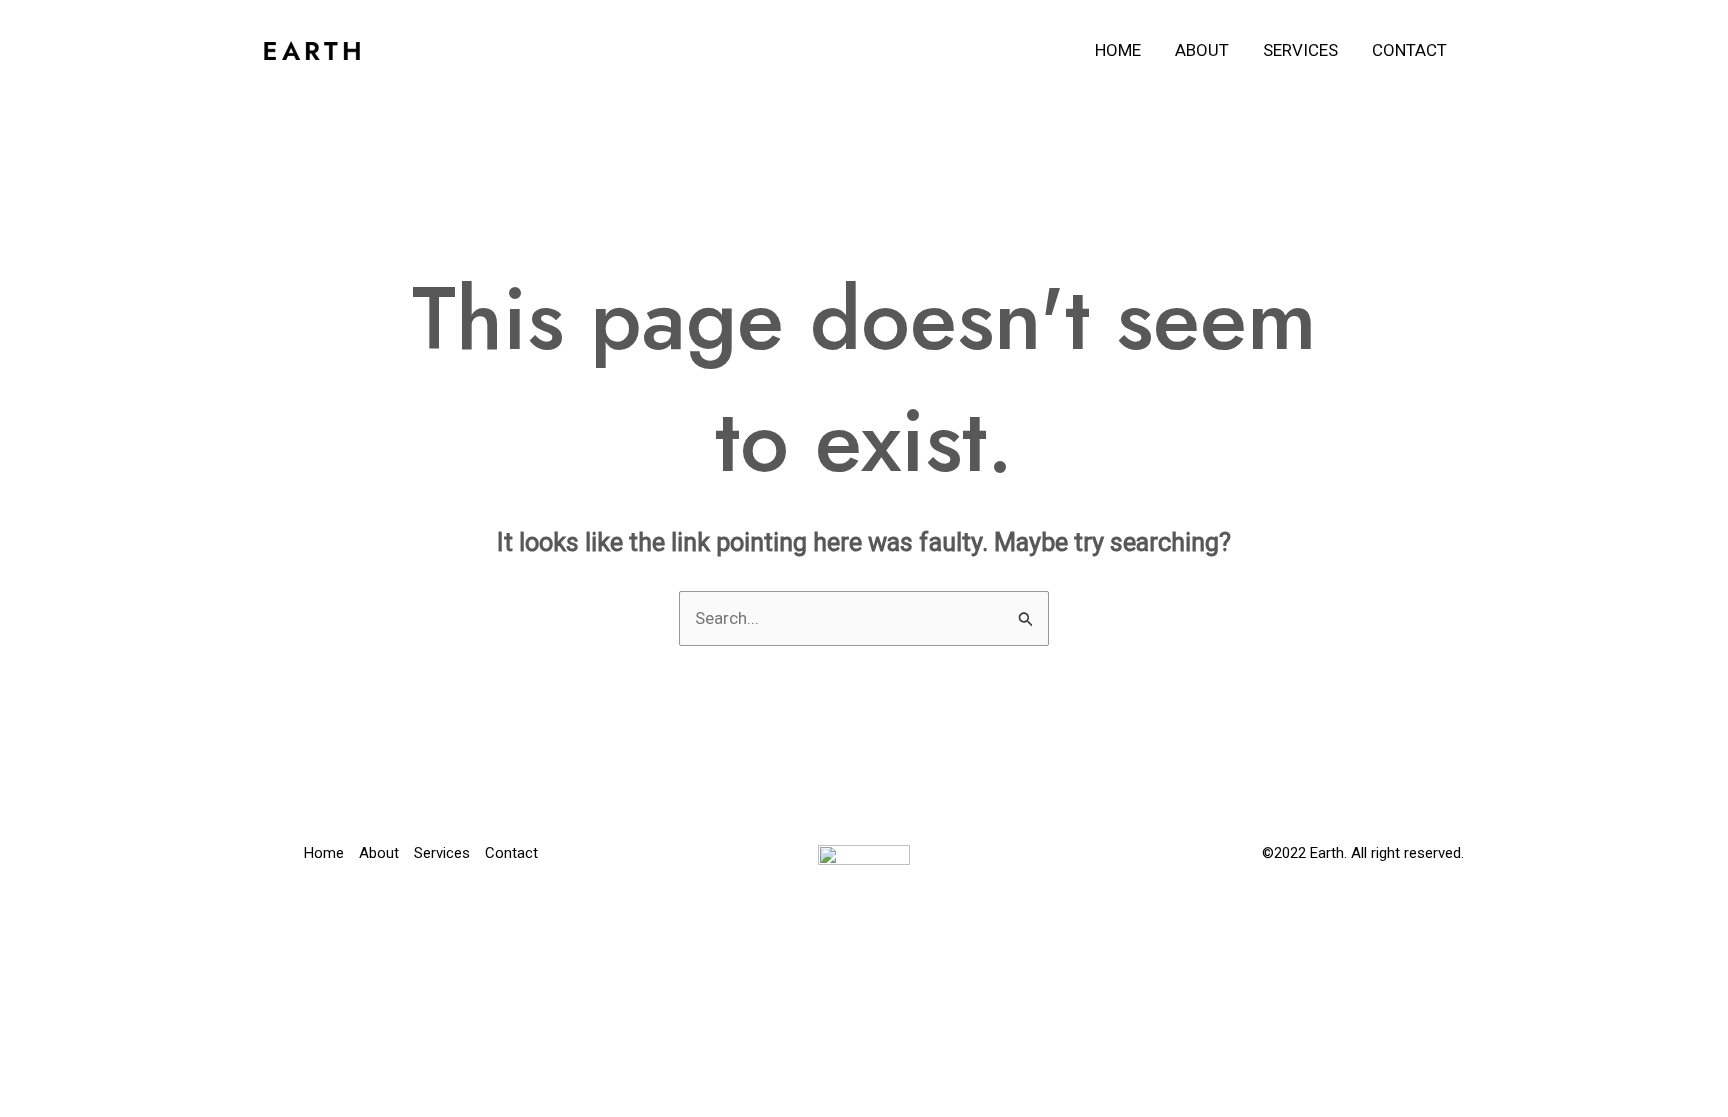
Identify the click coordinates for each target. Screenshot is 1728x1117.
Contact (1409, 50)
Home (1118, 50)
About (1202, 50)
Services (1300, 50)
